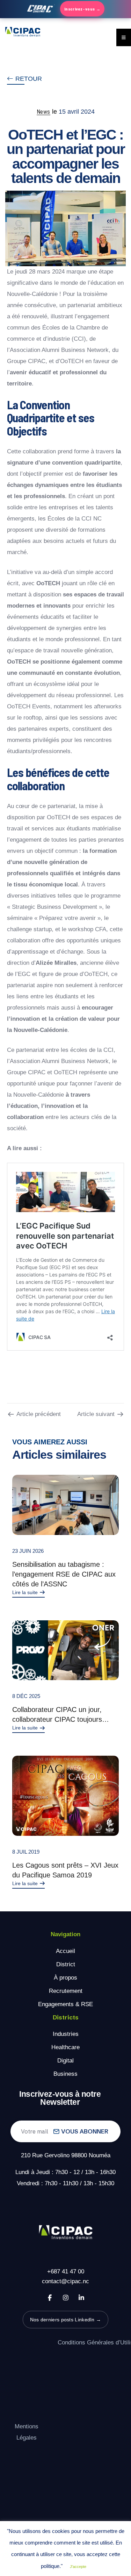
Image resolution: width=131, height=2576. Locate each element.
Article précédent (39, 1414)
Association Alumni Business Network (59, 350)
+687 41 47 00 (66, 2271)
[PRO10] (65, 1650)
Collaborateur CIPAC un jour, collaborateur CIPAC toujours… (61, 1714)
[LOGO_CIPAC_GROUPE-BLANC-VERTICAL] (66, 2233)
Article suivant (96, 1414)
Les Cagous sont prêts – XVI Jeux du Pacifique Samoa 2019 (65, 1870)
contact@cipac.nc (65, 2281)
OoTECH (72, 361)
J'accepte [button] (78, 2567)
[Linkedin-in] (81, 2298)
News (43, 111)
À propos (65, 1978)
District (66, 1964)
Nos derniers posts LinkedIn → (66, 2320)
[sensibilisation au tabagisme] (65, 1505)
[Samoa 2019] (65, 1796)
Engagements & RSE (65, 2004)
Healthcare (65, 2047)
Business (65, 2074)
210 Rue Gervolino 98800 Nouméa (66, 2155)
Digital (65, 2061)
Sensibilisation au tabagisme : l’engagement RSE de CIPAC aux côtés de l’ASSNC (64, 1574)
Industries (66, 2034)
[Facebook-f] (50, 2298)
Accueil (65, 1951)
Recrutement (66, 1991)
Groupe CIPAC (26, 361)
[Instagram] (66, 2298)
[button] (24, 79)
